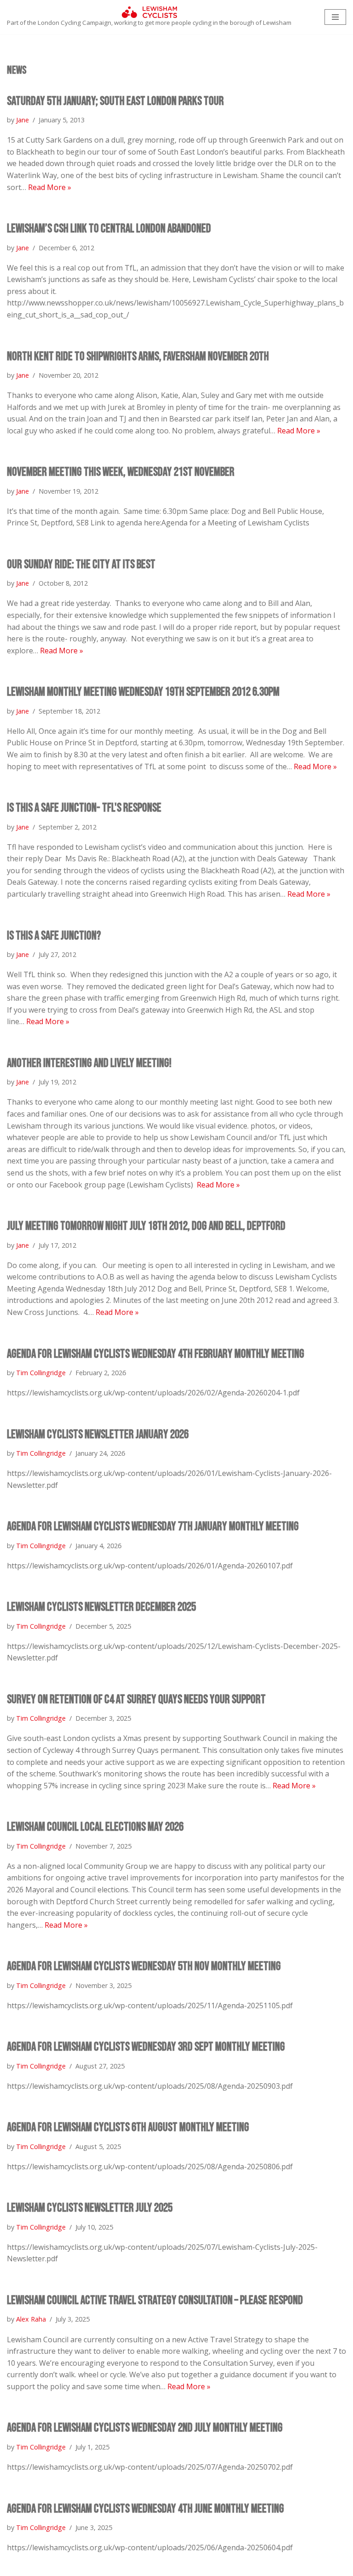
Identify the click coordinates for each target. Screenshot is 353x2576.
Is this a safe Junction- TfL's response (84, 808)
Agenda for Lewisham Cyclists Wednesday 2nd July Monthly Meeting (145, 2428)
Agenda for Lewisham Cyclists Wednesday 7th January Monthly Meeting (153, 1527)
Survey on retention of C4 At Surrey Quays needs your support (136, 1700)
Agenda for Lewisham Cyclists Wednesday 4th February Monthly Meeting (156, 1354)
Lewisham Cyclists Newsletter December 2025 (101, 1607)
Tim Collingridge (41, 1373)
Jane (23, 120)
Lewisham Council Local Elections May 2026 (95, 1827)
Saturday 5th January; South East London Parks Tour (115, 101)
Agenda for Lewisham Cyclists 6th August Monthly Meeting (128, 2128)
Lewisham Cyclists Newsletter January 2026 (98, 1435)
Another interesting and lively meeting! (89, 1063)
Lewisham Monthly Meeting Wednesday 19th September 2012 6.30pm (143, 692)
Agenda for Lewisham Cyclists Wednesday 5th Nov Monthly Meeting (144, 1967)
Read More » (50, 187)
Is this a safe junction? (54, 936)
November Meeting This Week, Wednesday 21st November (121, 472)
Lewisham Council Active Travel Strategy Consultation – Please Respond (155, 2301)
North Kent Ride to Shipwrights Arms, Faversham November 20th (138, 357)
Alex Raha (31, 2319)
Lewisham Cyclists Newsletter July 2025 (90, 2208)
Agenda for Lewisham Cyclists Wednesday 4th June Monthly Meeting (145, 2509)
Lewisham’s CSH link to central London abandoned (109, 229)
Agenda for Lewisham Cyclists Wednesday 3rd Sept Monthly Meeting (146, 2047)
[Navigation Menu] (335, 17)
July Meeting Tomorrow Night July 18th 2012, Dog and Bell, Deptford (146, 1226)
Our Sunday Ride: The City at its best (81, 565)
